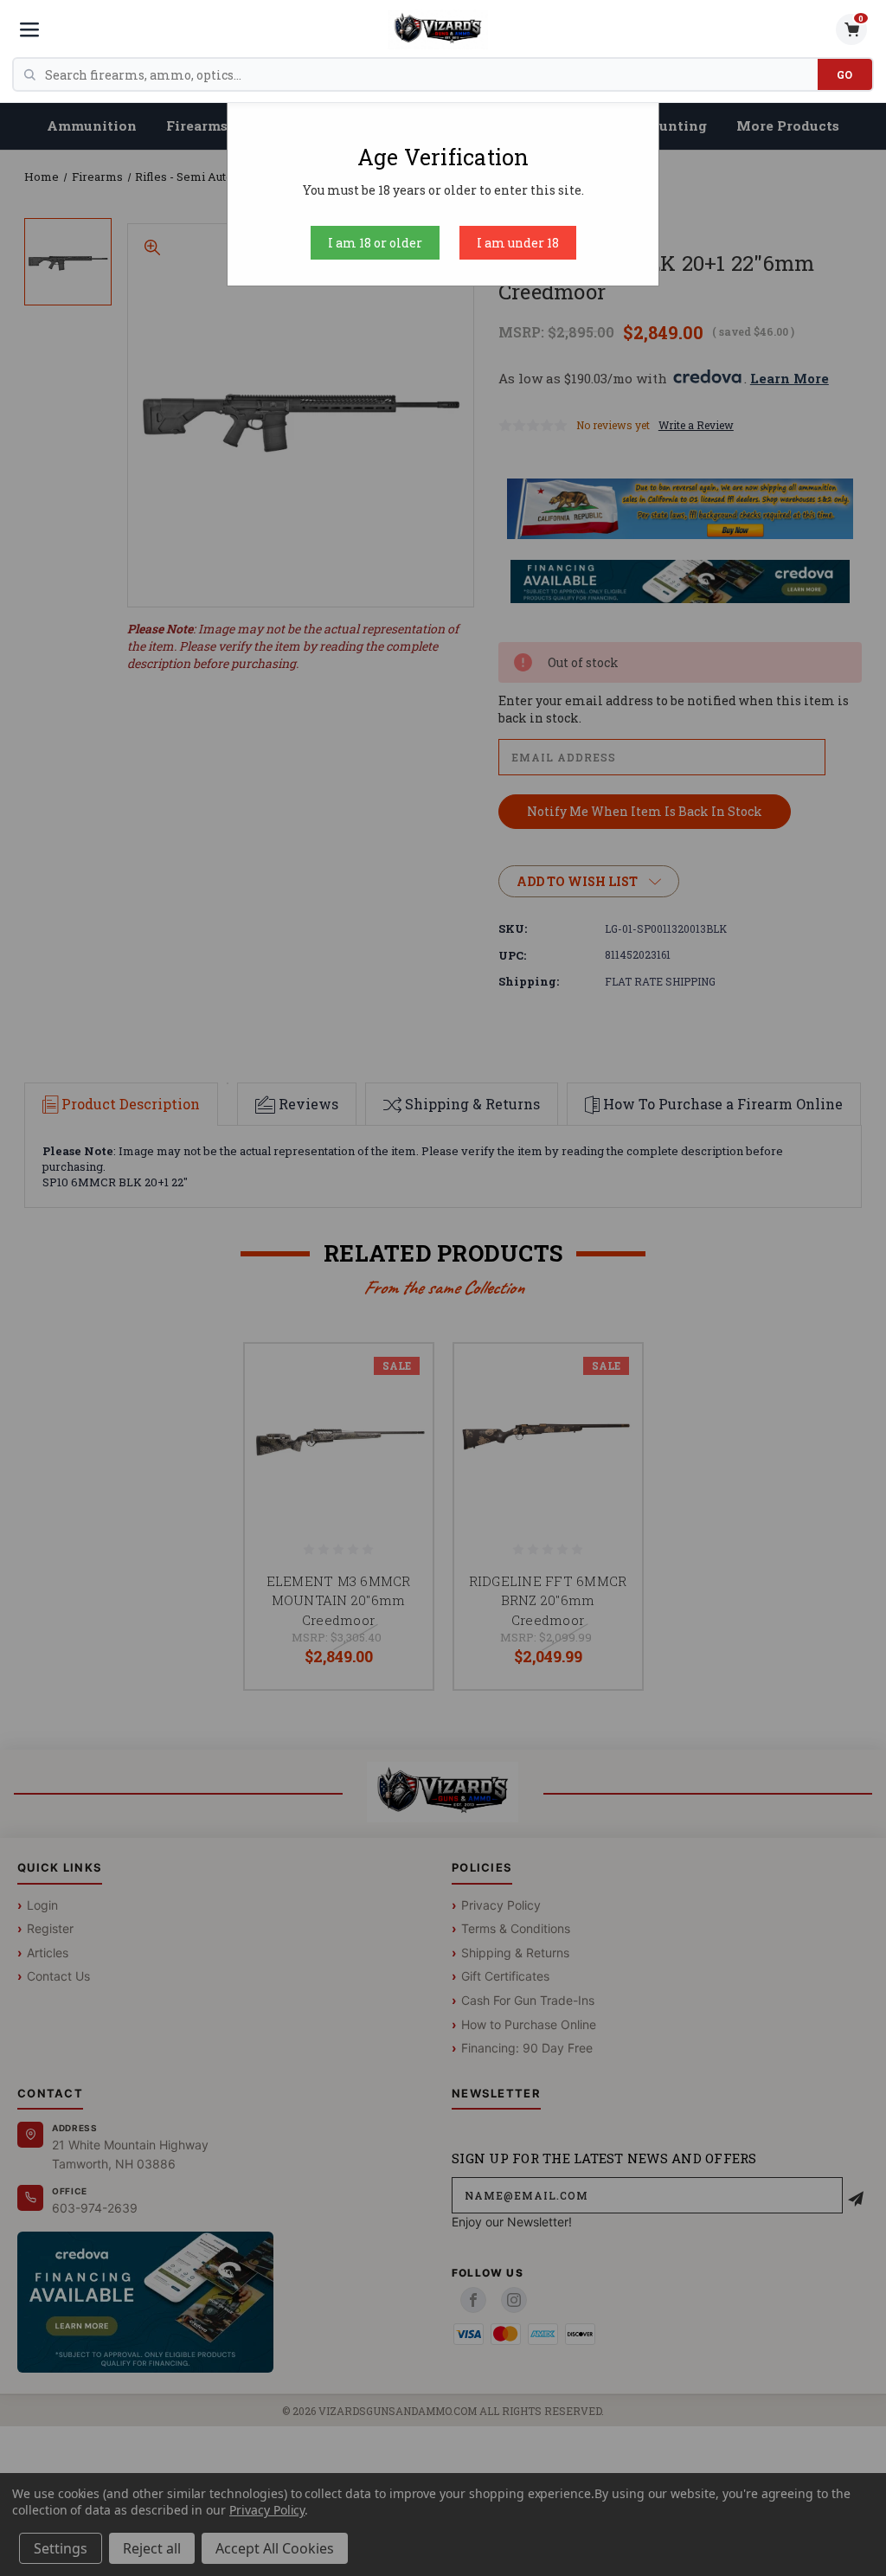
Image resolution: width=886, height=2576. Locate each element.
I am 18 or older (375, 243)
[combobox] (431, 74)
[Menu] (29, 29)
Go (845, 74)
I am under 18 (518, 243)
